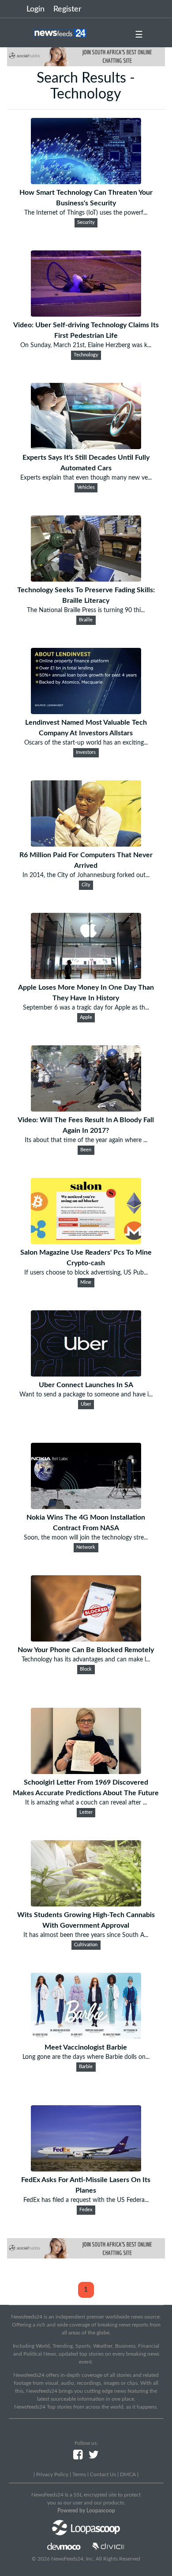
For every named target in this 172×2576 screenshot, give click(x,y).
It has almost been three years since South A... (86, 1935)
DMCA (128, 2474)
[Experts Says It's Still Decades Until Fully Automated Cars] (86, 447)
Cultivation (86, 1945)
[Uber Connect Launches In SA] (86, 1374)
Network (86, 1547)
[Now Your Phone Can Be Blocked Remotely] (86, 1639)
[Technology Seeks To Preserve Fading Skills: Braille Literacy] (86, 579)
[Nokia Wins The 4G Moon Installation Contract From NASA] (86, 1507)
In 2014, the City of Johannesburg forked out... (86, 875)
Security (86, 223)
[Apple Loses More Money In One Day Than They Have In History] (86, 977)
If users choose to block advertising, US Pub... (86, 1273)
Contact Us (103, 2474)
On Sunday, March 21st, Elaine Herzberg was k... (86, 345)
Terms (79, 2474)
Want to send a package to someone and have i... (86, 1395)
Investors (86, 753)
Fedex (86, 2210)
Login (36, 9)
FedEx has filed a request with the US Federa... (86, 2200)
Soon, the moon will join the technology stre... (86, 1538)
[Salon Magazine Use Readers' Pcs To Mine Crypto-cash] (86, 1242)
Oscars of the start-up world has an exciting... (86, 743)
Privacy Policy (52, 2474)
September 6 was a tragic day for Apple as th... (86, 1008)
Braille (86, 620)
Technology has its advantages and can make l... (86, 1660)
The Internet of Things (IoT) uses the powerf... (86, 213)
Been (86, 1150)
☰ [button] (139, 35)
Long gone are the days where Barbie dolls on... (86, 2057)
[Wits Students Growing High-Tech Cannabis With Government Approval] (86, 1904)
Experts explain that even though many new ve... (86, 478)
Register (67, 9)
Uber (86, 1404)
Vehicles (86, 488)
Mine (86, 1282)
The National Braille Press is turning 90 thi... (86, 610)
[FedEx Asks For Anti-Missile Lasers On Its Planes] (86, 2169)
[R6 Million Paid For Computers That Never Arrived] (86, 844)
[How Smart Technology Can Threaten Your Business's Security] (86, 182)
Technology (86, 355)
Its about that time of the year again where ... (86, 1140)
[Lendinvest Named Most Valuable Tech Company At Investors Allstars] (86, 712)
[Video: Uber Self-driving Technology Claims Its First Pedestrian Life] (86, 314)
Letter (86, 1812)
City (86, 885)
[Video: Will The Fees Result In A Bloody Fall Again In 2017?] (86, 1109)
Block (86, 1669)
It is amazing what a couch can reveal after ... (86, 1803)
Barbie (86, 2067)
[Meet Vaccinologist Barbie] (86, 2037)
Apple (86, 1018)
